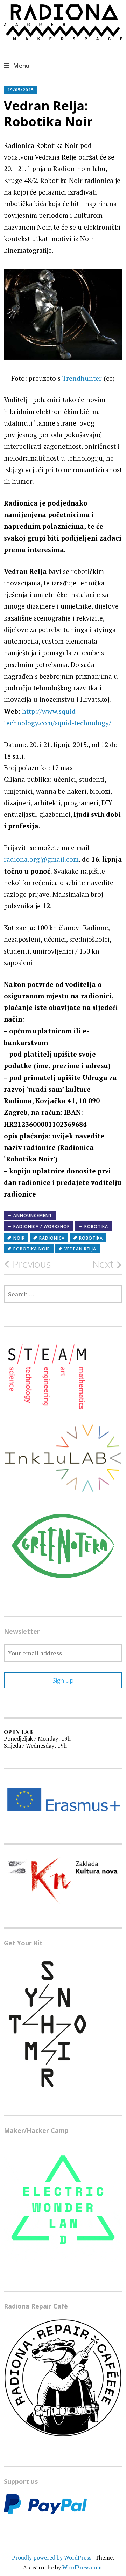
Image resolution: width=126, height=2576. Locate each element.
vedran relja (80, 1249)
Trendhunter (82, 378)
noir (19, 1238)
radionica (52, 1238)
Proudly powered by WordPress (52, 2557)
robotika (96, 1226)
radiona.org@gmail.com (41, 859)
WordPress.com (82, 2567)
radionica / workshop (42, 1226)
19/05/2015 (21, 90)
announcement (33, 1216)
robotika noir (32, 1249)
